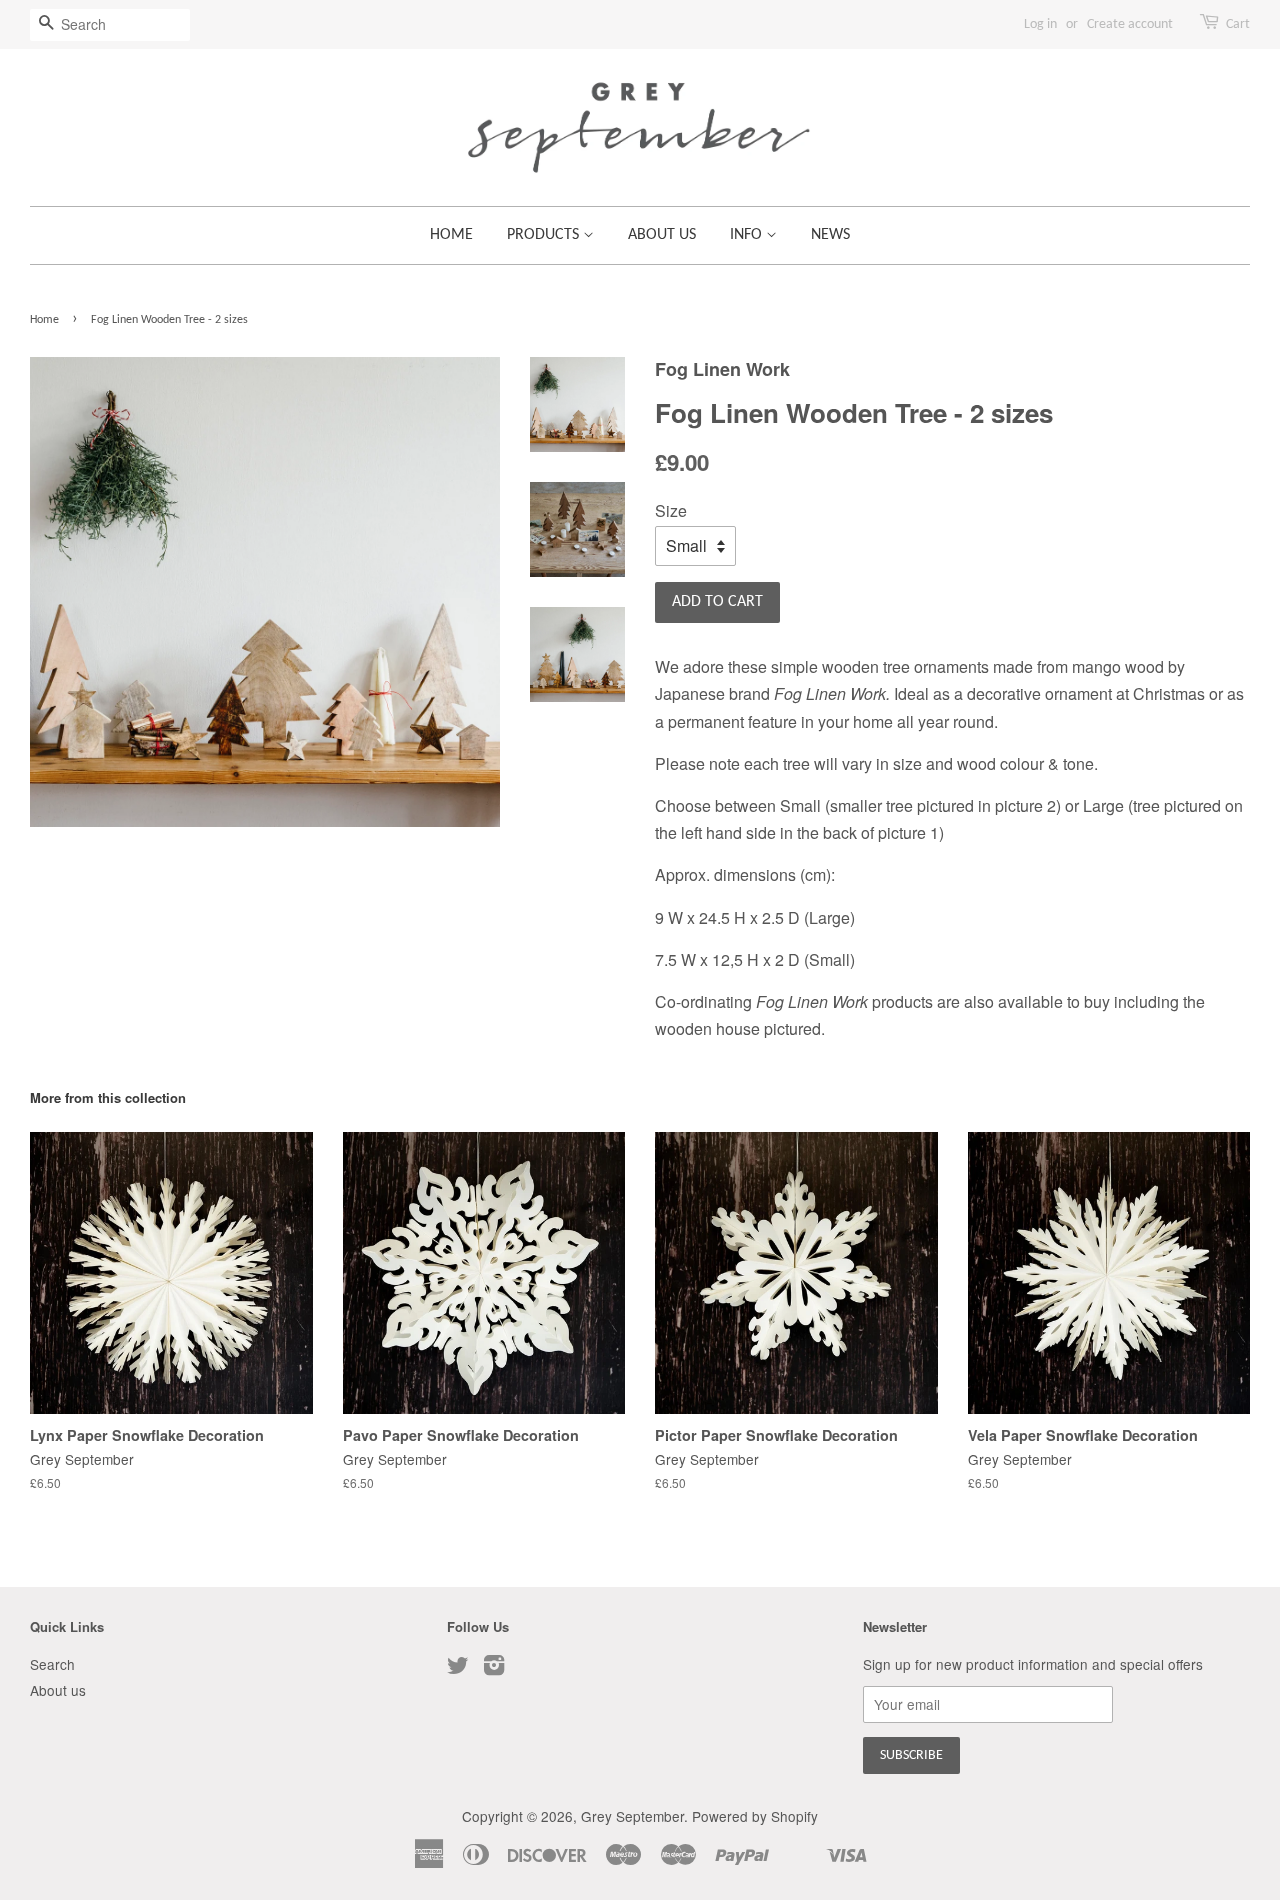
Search (52, 1664)
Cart (1238, 24)
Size (671, 510)
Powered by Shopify (755, 1816)
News (830, 235)
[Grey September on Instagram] (494, 1668)
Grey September (632, 1816)
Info (748, 235)
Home (451, 235)
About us (662, 235)
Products (545, 235)
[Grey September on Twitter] (458, 1668)
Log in (1040, 24)
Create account (1130, 24)
